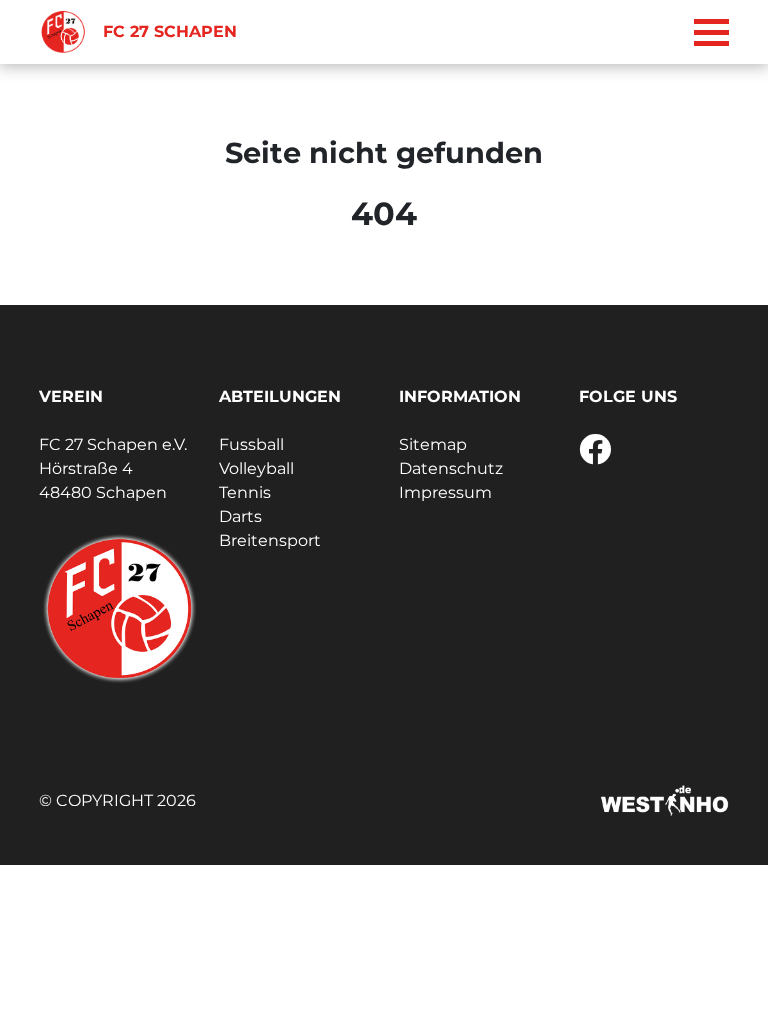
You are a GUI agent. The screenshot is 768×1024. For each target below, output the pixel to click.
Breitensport (270, 540)
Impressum (445, 492)
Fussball (251, 444)
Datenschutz (451, 468)
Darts (240, 516)
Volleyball (256, 468)
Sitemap (433, 444)
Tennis (245, 492)
